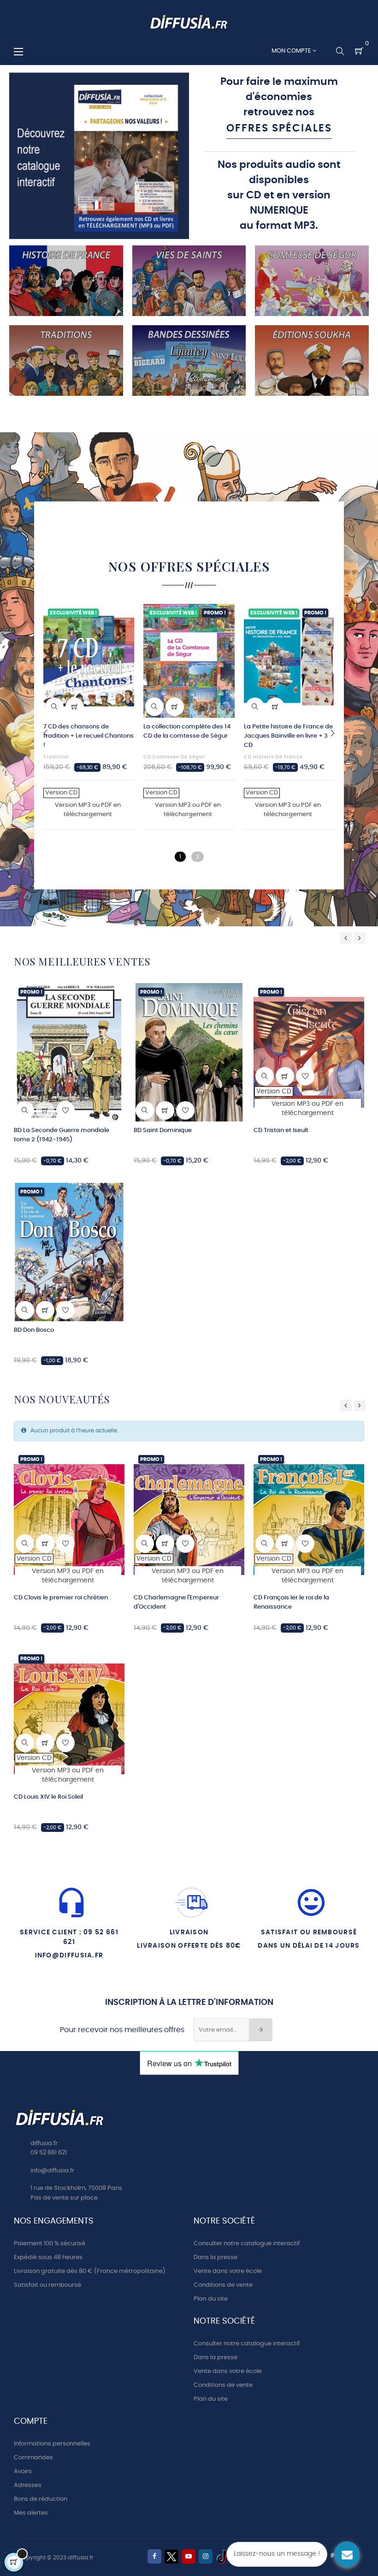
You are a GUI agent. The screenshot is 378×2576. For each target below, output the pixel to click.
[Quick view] (54, 707)
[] (75, 707)
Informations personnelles (52, 2444)
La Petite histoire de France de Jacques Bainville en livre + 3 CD (288, 736)
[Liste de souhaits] (122, 616)
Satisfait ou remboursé (47, 2285)
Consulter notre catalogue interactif (247, 2244)
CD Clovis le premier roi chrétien (61, 1598)
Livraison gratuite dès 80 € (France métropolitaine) (90, 2271)
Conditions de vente (223, 2285)
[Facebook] (154, 2556)
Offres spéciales (279, 128)
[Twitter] (171, 2557)
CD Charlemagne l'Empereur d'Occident (176, 1602)
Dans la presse (216, 2257)
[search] (25, 1110)
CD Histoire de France (273, 757)
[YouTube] (189, 2556)
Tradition (56, 757)
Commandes (33, 2458)
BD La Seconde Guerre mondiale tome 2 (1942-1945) (62, 1135)
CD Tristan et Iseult (281, 1130)
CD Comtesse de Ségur (174, 757)
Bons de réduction (41, 2499)
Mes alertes (31, 2513)
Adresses (28, 2485)
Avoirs (23, 2472)
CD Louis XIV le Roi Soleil (48, 1797)
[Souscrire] (261, 2030)
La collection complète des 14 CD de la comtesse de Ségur (187, 731)
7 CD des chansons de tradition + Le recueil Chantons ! (89, 736)
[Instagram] (206, 2556)
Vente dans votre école (228, 2271)
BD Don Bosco (34, 1330)
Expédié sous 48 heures (48, 2257)
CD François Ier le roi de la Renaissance (291, 1602)
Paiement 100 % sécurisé (50, 2244)
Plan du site (211, 2299)
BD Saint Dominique (163, 1130)
